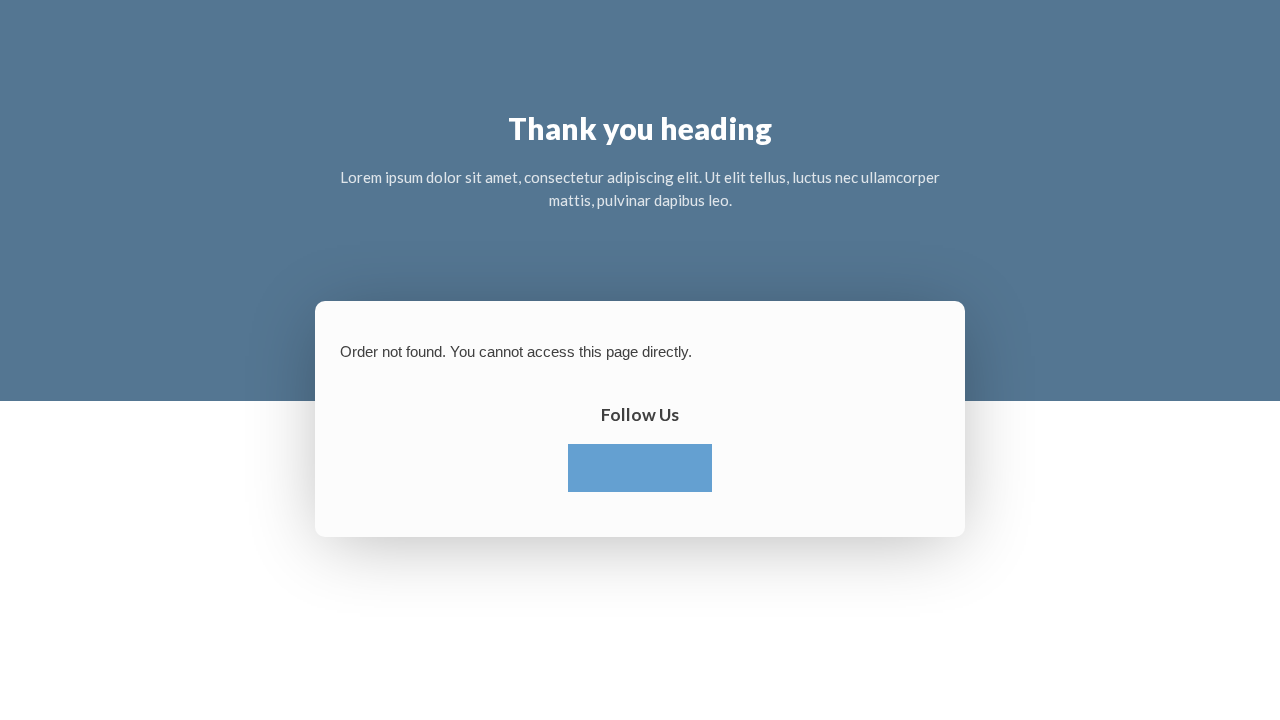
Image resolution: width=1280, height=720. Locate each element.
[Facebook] (592, 468)
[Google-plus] (688, 468)
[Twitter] (640, 468)
